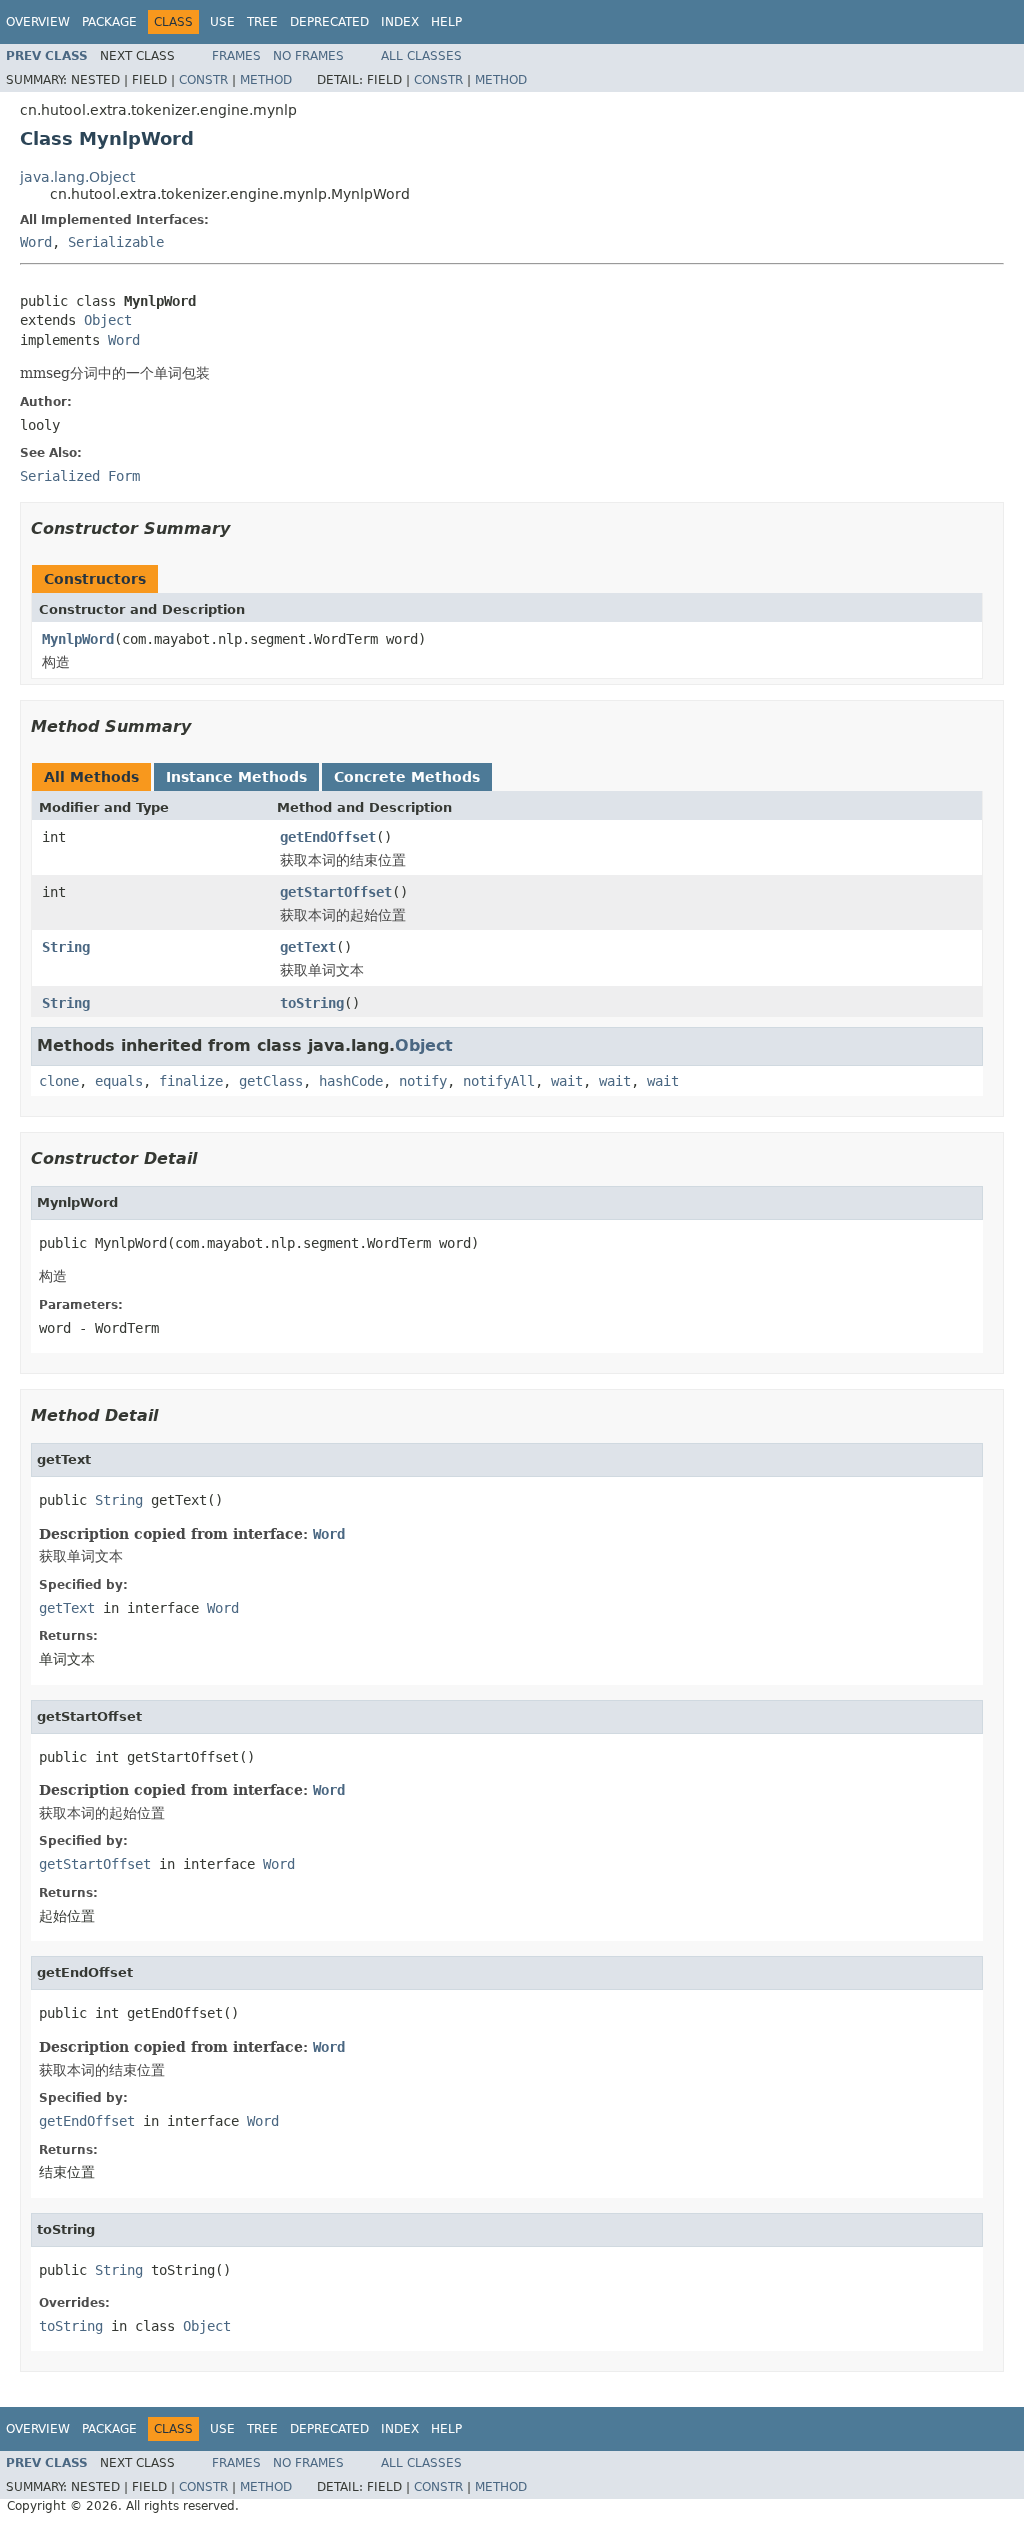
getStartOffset (336, 892)
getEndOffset (328, 837)
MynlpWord (78, 639)
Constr (203, 80)
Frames (236, 56)
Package (109, 22)
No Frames (308, 56)
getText (308, 947)
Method (266, 80)
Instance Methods (236, 777)
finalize (191, 1081)
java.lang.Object (77, 177)
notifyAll (499, 1081)
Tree (262, 22)
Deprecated (329, 22)
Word (36, 242)
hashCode (351, 1081)
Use (222, 22)
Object (108, 320)
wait (567, 1081)
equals (119, 1081)
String (66, 947)
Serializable (116, 242)
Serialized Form (80, 476)
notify (423, 1081)
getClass (271, 1081)
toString (312, 1003)
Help (446, 22)
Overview (38, 22)
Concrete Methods (407, 777)
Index (400, 22)
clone (59, 1081)
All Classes (421, 56)
